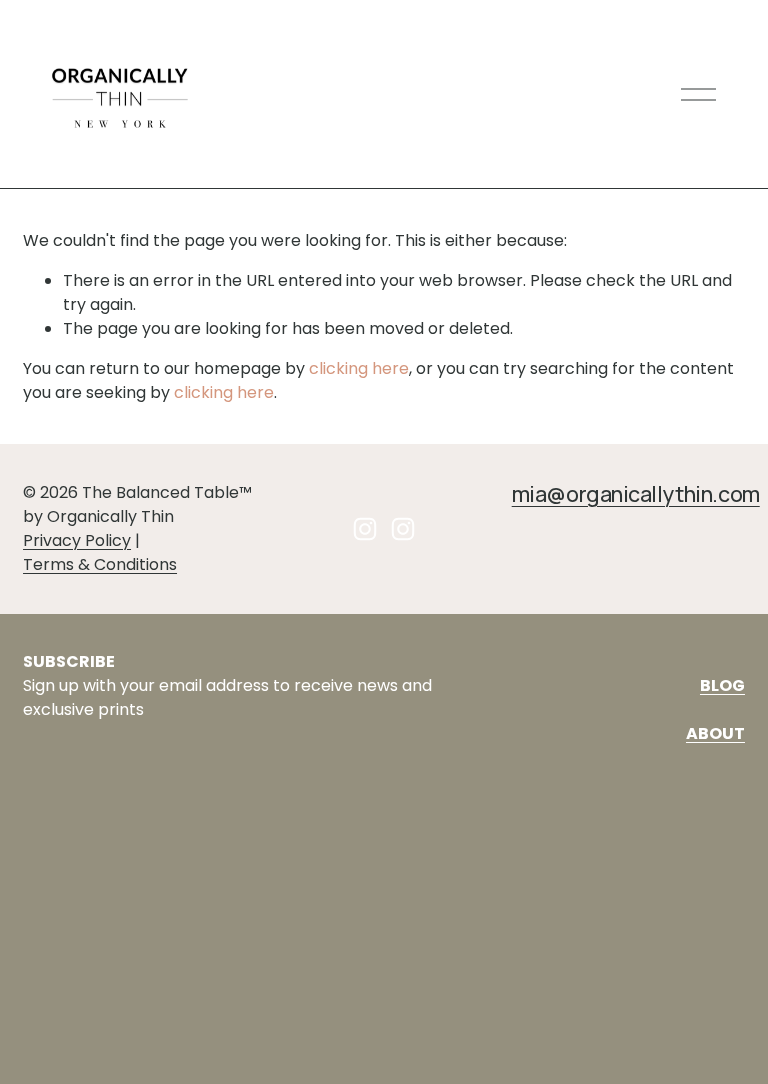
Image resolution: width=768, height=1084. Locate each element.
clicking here (359, 368)
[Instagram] (365, 529)
